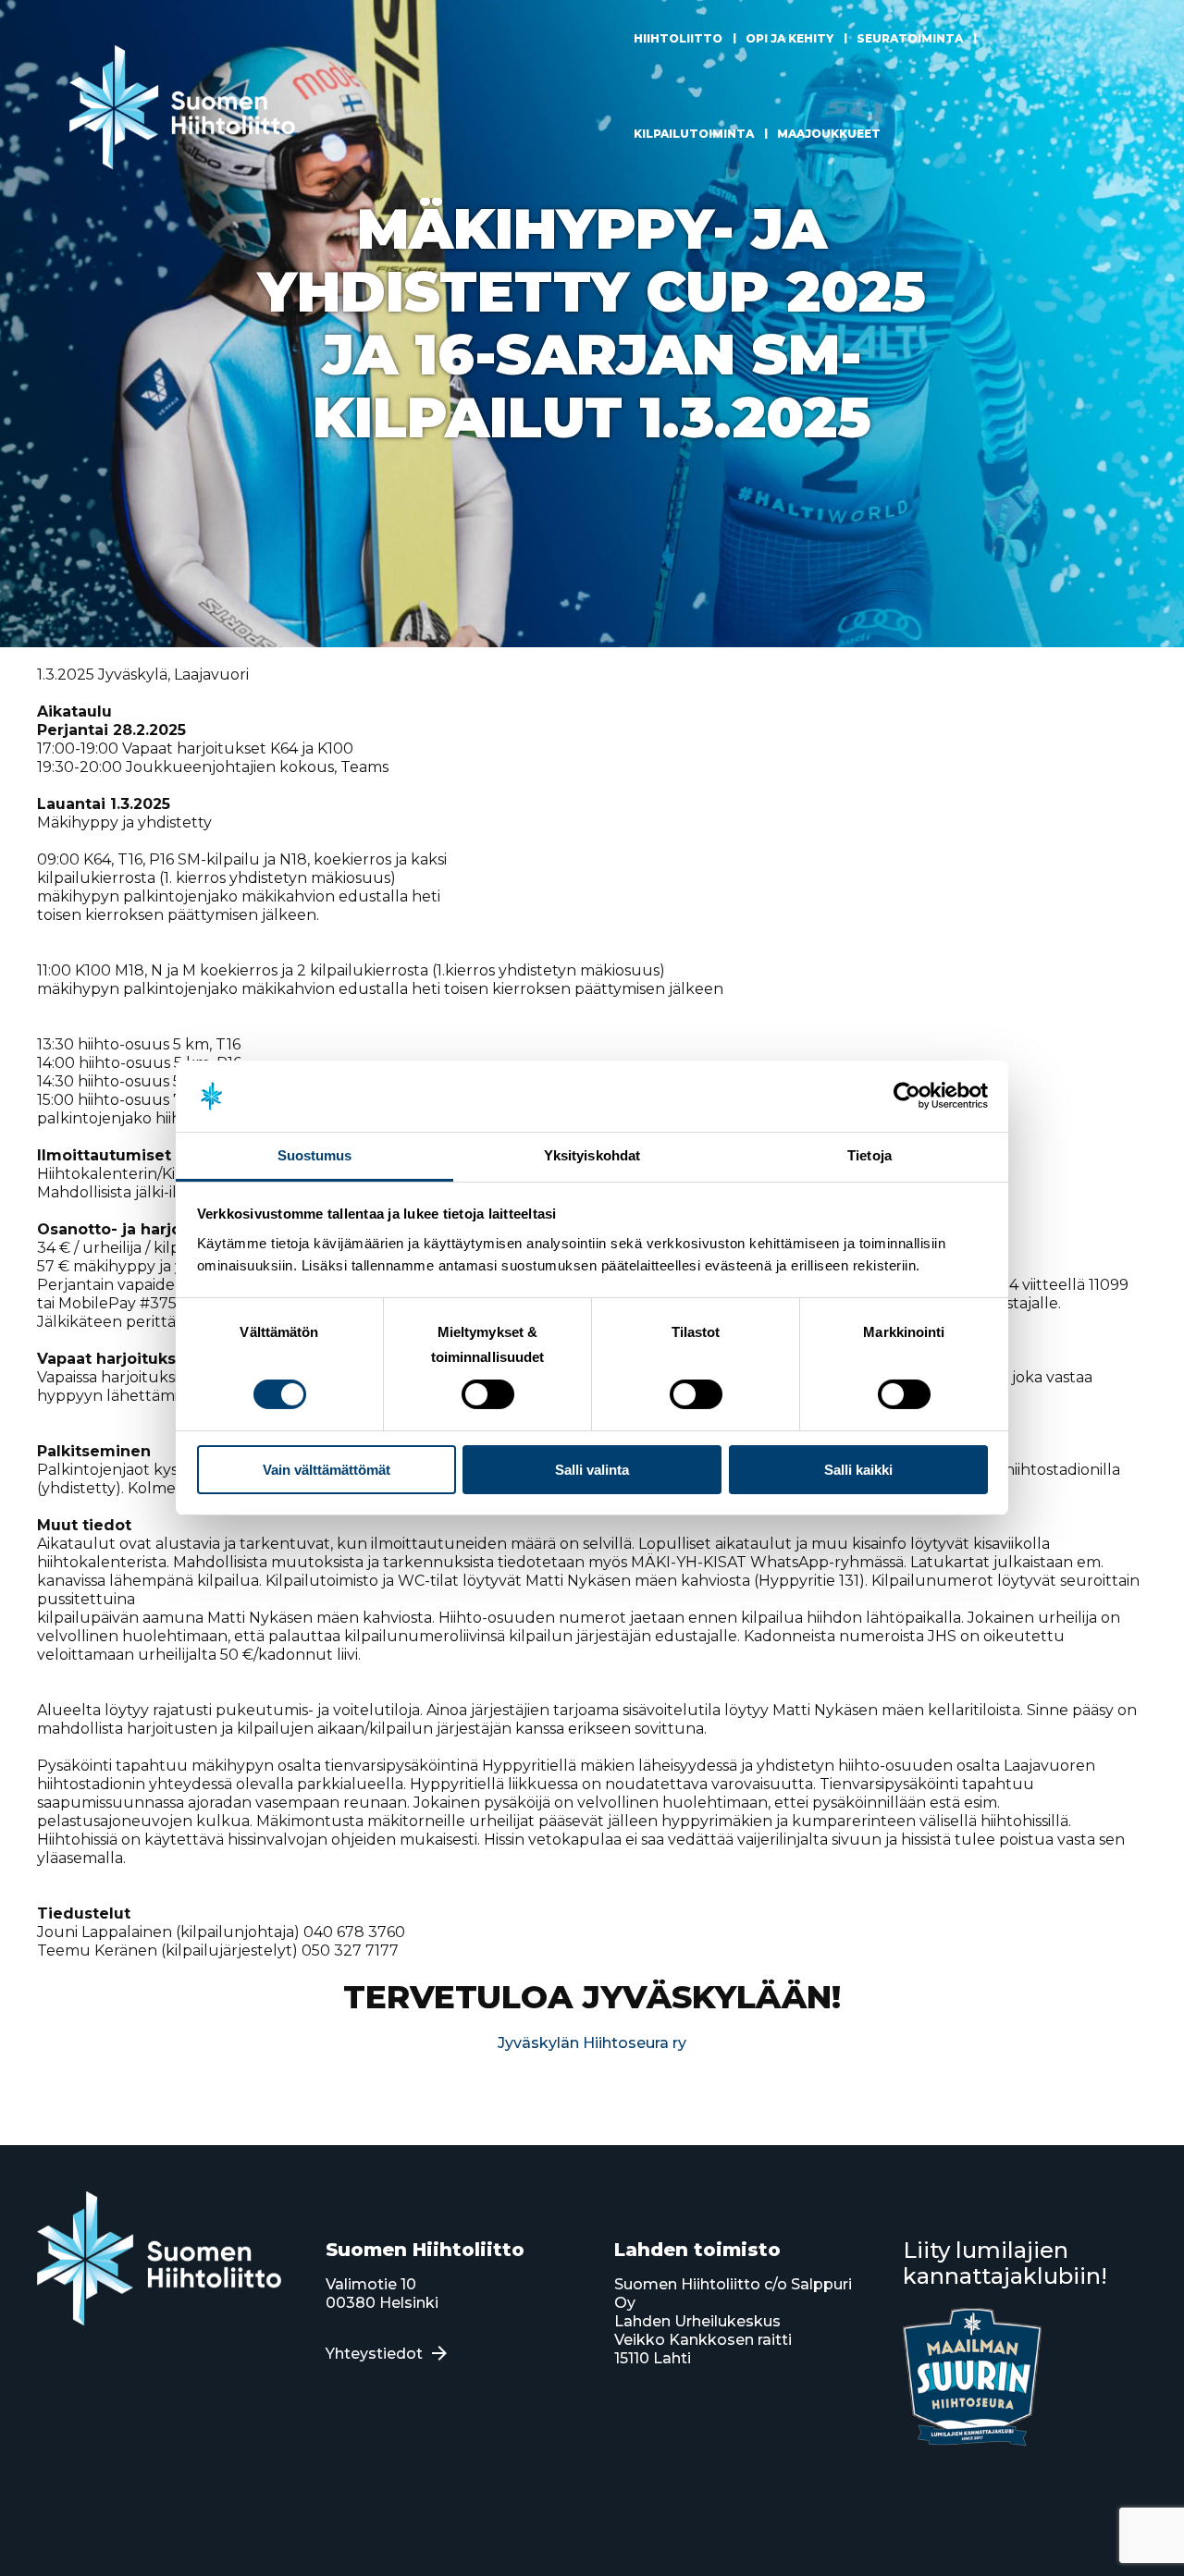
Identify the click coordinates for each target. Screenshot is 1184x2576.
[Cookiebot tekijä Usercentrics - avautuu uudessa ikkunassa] (907, 1096)
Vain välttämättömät (327, 1470)
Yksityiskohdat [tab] (592, 1155)
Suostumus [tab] (315, 1155)
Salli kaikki (858, 1470)
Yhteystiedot (374, 2354)
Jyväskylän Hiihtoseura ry (592, 2043)
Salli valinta (592, 1470)
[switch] (488, 1394)
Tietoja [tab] (869, 1155)
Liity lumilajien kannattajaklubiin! (1005, 2263)
